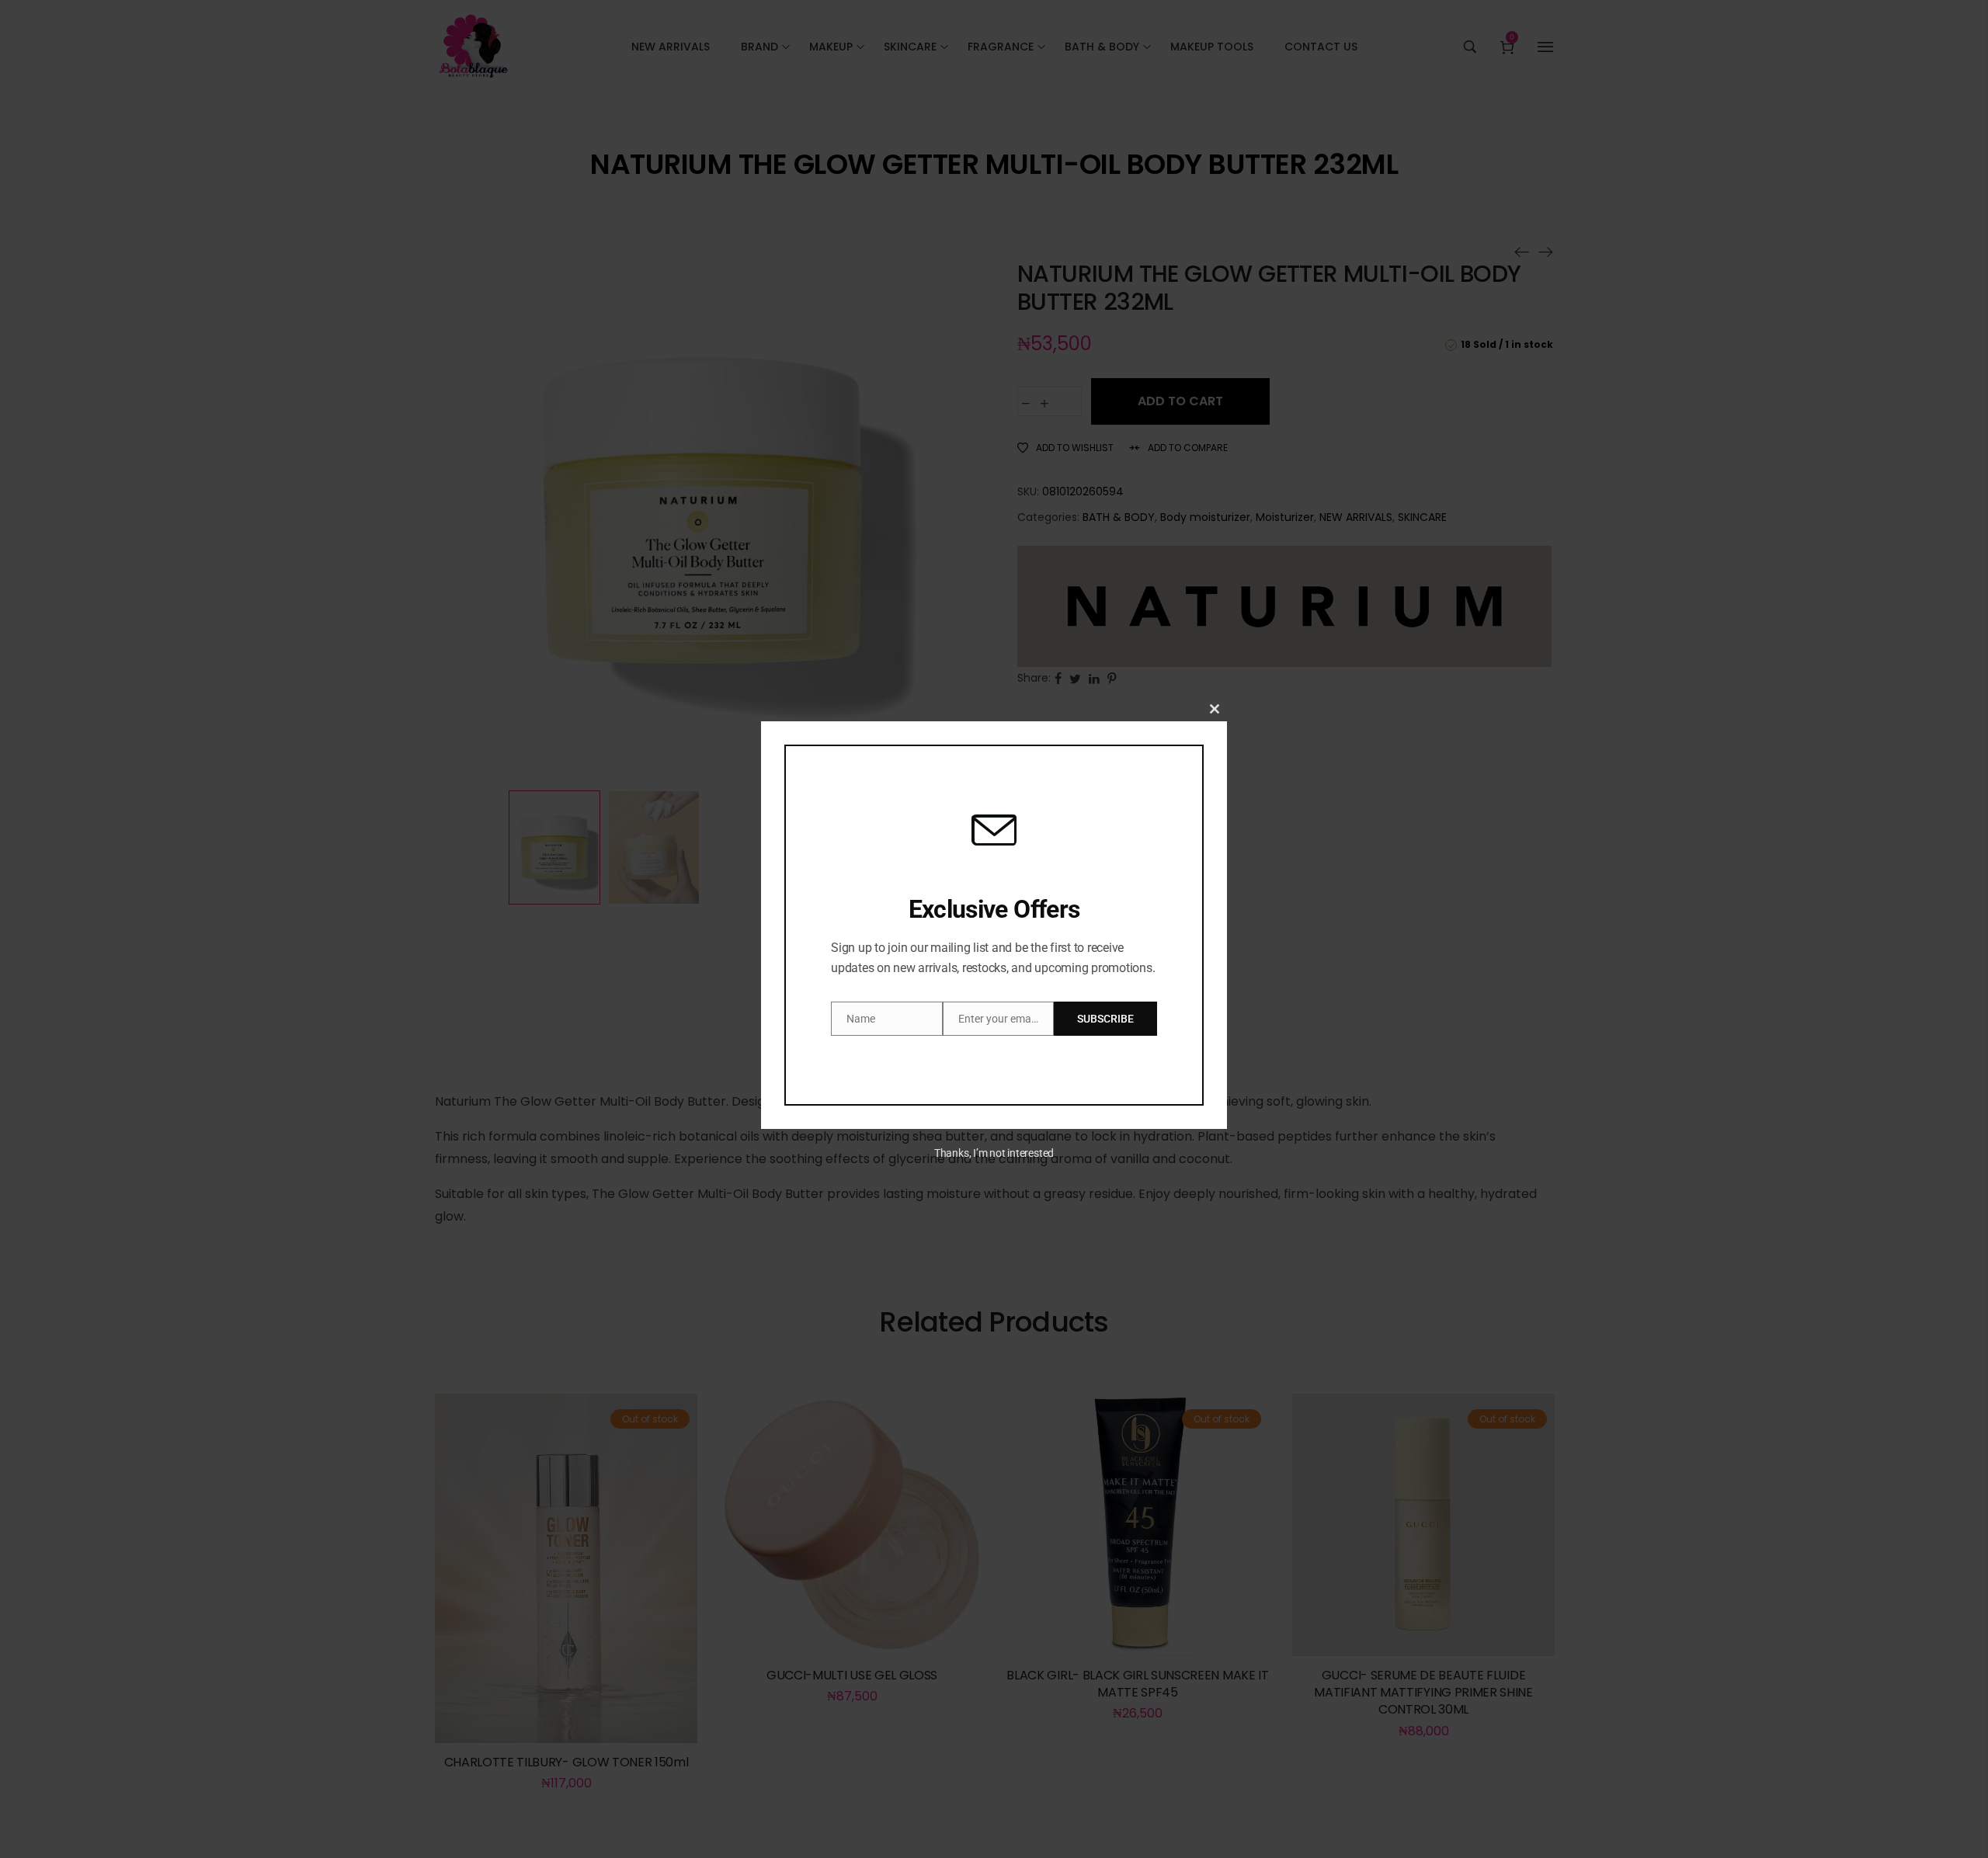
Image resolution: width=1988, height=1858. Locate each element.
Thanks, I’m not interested (994, 1153)
